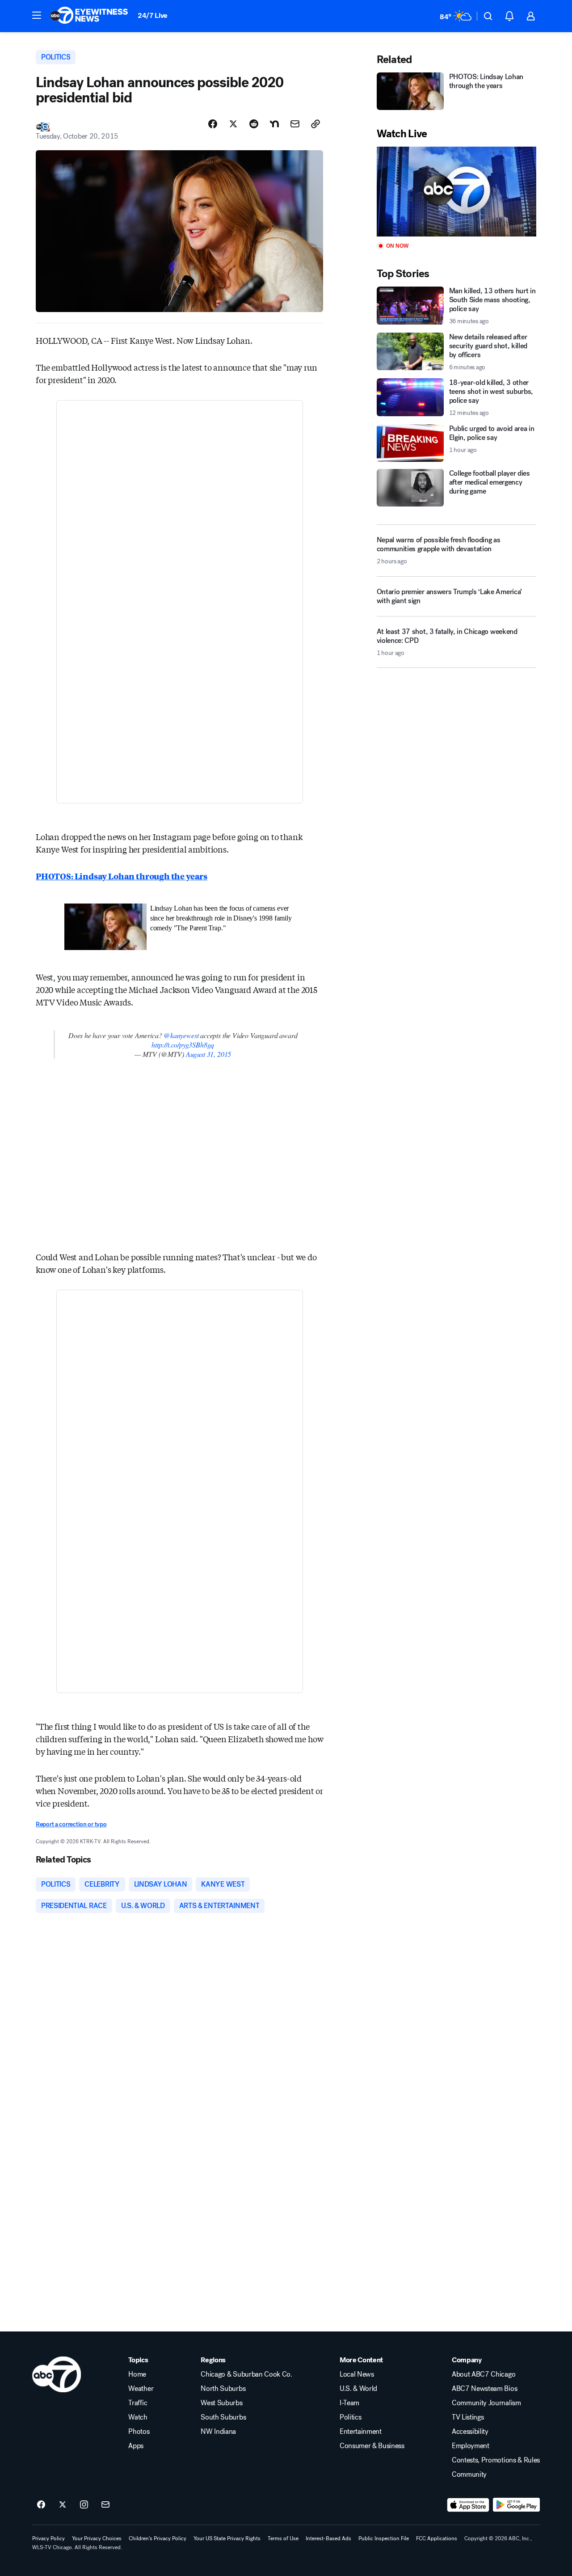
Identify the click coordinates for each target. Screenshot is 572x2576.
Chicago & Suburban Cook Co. (246, 2374)
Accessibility (470, 2432)
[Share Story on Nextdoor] (274, 124)
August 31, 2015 (208, 1054)
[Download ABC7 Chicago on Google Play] (516, 2505)
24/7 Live (153, 15)
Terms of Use (283, 2538)
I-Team (349, 2403)
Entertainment (361, 2432)
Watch (138, 2417)
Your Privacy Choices (97, 2538)
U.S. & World (358, 2389)
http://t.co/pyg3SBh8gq (183, 1045)
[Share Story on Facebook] (213, 124)
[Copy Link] (315, 124)
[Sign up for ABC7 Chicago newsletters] (105, 2505)
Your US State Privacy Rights (227, 2538)
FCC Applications (437, 2538)
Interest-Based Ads (328, 2538)
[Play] (456, 192)
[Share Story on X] (233, 124)
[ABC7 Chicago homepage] (89, 16)
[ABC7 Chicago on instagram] (84, 2505)
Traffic (138, 2403)
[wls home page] (57, 2374)
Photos (139, 2432)
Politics (350, 2417)
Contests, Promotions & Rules (496, 2460)
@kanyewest (181, 1035)
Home (137, 2374)
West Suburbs (221, 2403)
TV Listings (468, 2417)
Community (469, 2475)
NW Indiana (218, 2432)
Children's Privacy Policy (158, 2538)
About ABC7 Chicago (484, 2374)
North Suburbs (223, 2389)
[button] (37, 15)
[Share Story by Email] (295, 124)
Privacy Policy (48, 2538)
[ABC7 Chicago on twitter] (63, 2505)
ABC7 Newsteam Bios (484, 2389)
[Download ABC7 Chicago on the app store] (468, 2505)
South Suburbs (223, 2417)
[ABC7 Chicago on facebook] (41, 2505)
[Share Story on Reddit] (254, 124)
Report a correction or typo (71, 1824)
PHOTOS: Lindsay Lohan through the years (122, 876)
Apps (136, 2446)
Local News (357, 2374)
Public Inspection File (384, 2538)
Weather (141, 2389)
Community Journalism (486, 2403)
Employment (471, 2446)
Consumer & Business (372, 2446)
